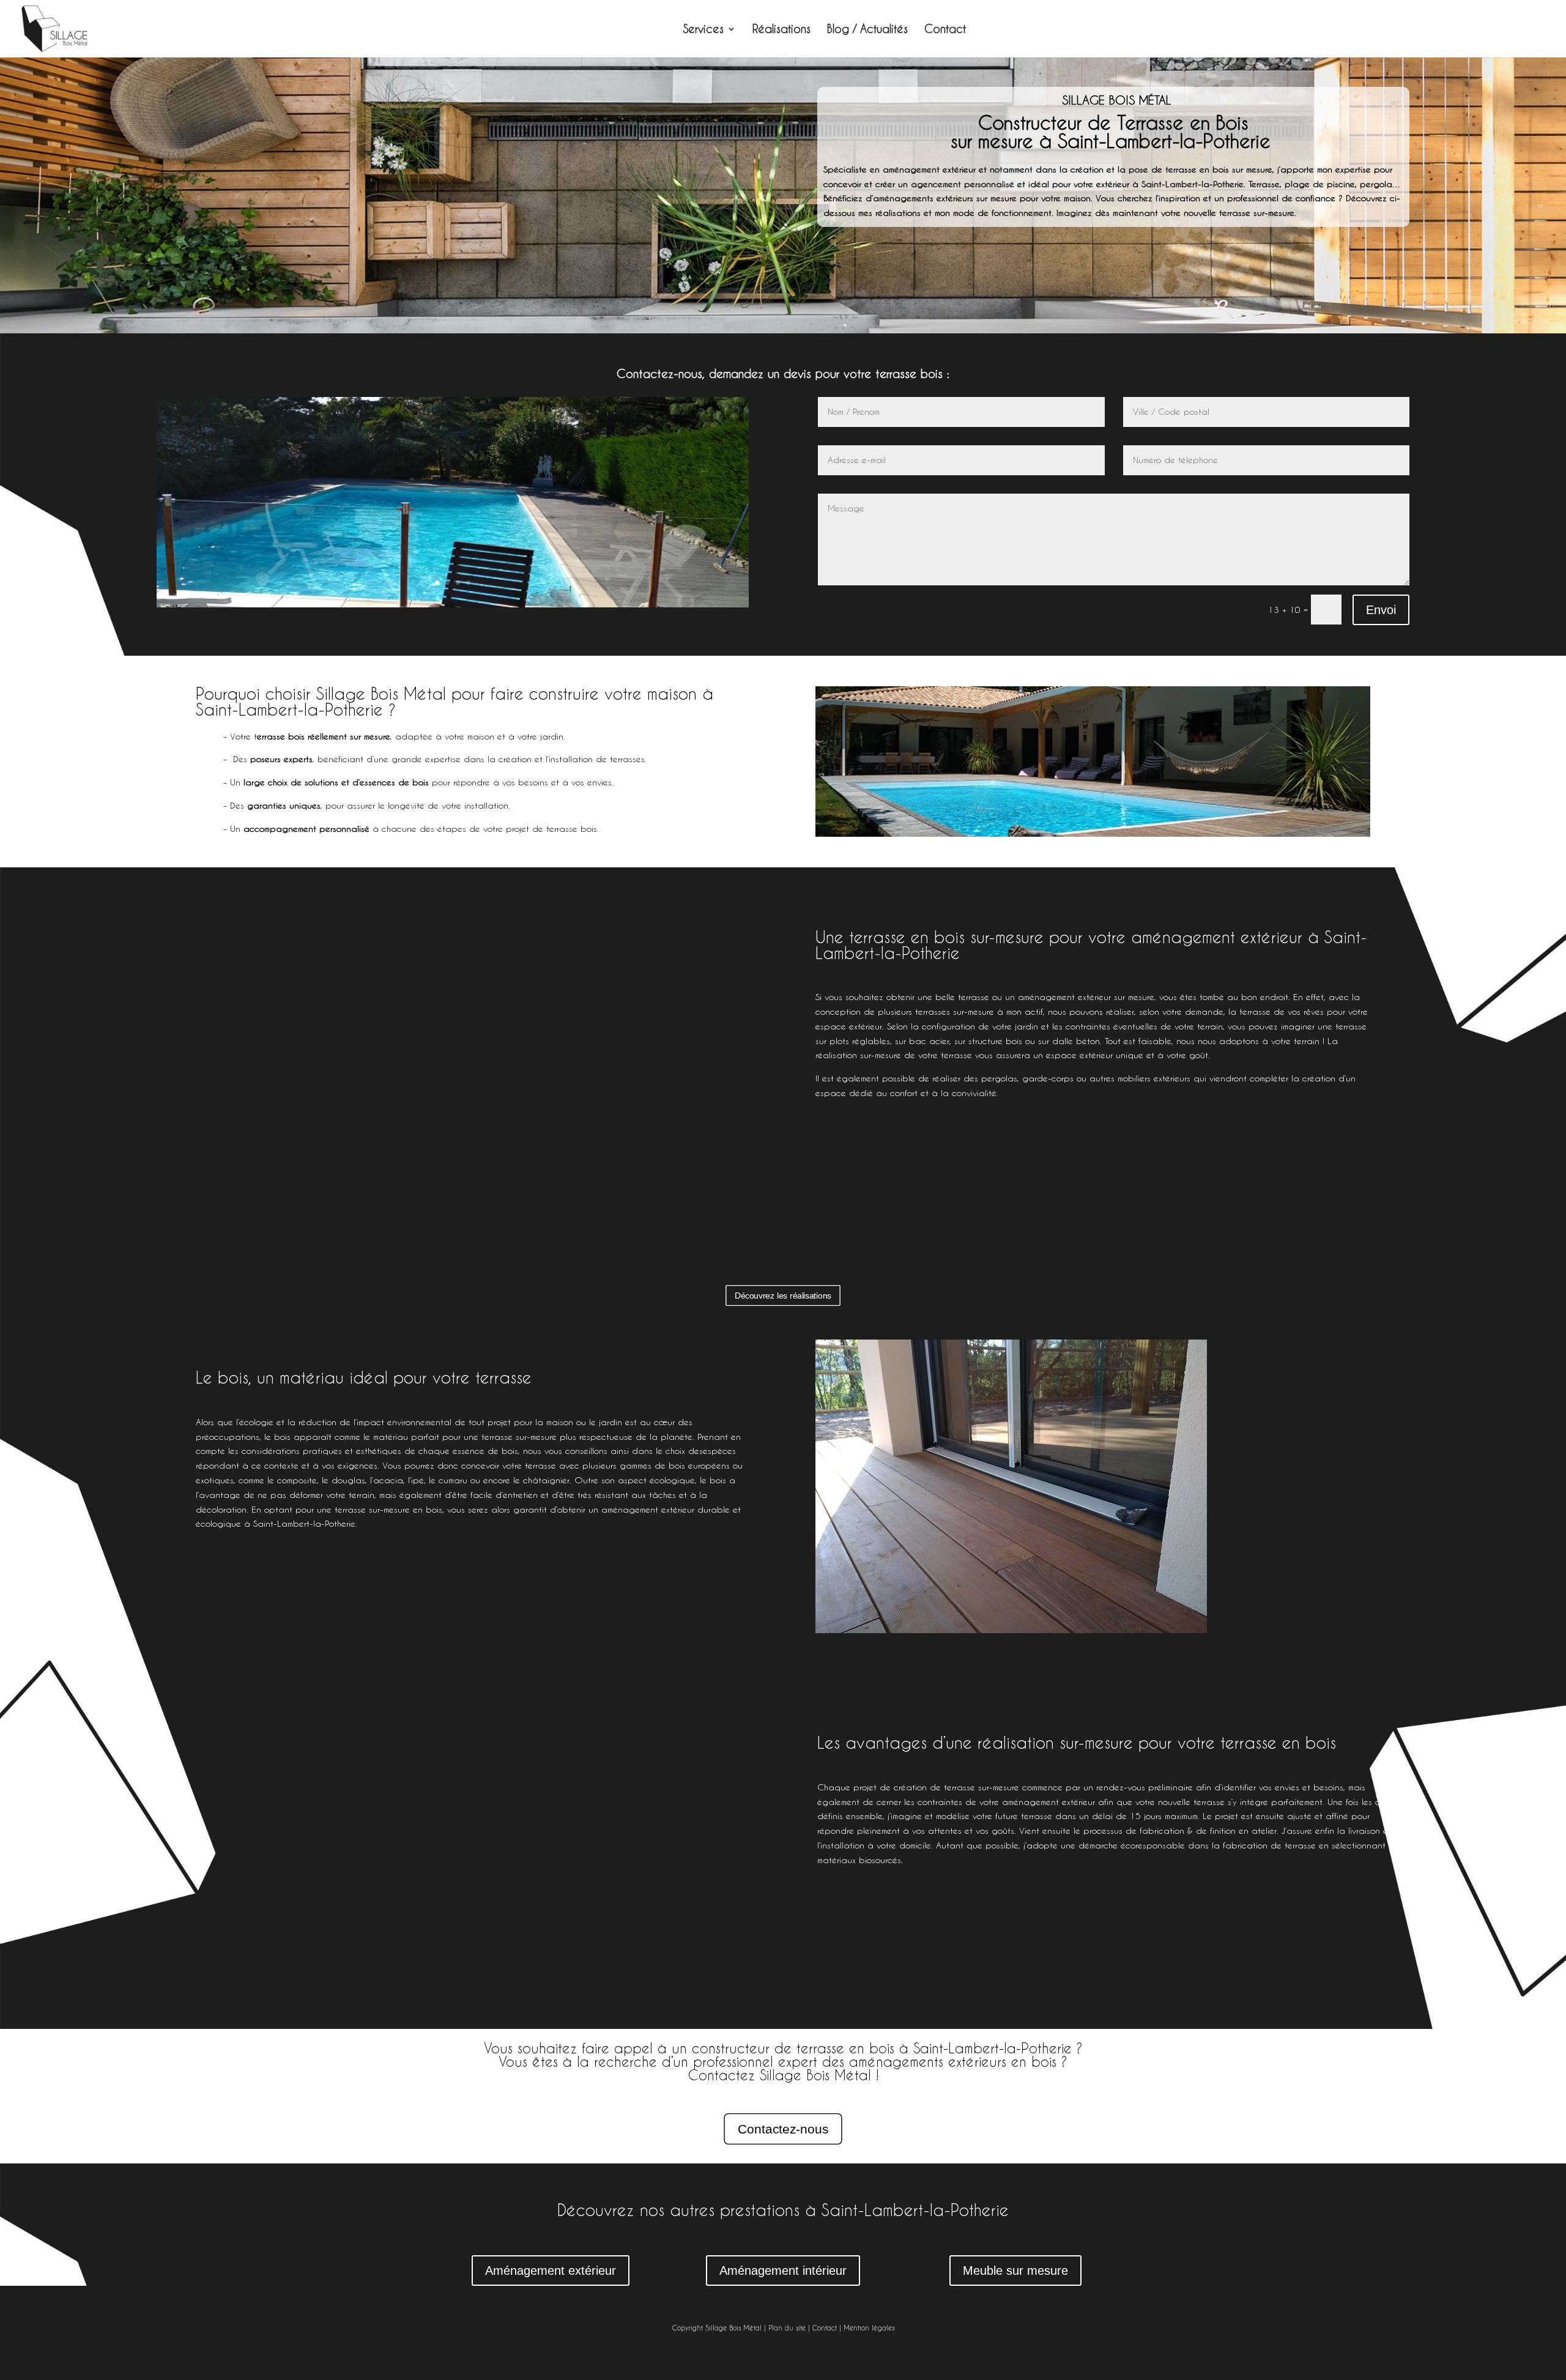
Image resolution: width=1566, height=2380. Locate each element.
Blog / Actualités (867, 30)
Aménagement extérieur (551, 2271)
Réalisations (781, 30)
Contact (945, 30)
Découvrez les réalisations (783, 1296)
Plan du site (787, 2328)
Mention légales (869, 2328)
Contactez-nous (783, 2129)
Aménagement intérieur (783, 2271)
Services (703, 30)
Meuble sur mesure (1015, 2271)
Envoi (1381, 610)
